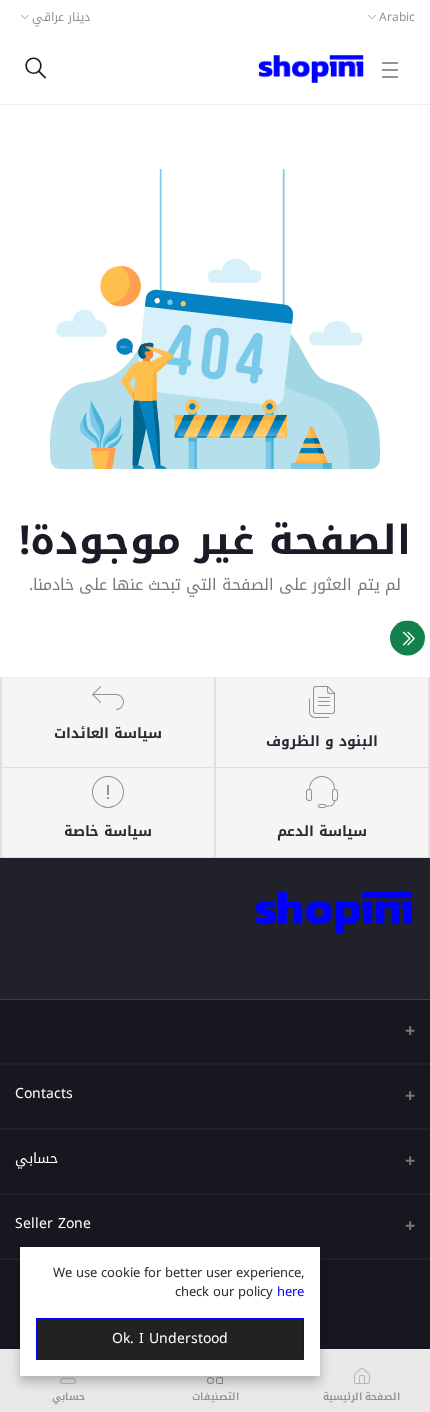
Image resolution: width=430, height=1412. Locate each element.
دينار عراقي (61, 17)
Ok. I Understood (170, 1338)
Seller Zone (53, 1223)
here (290, 1291)
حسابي (36, 1158)
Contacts (44, 1093)
